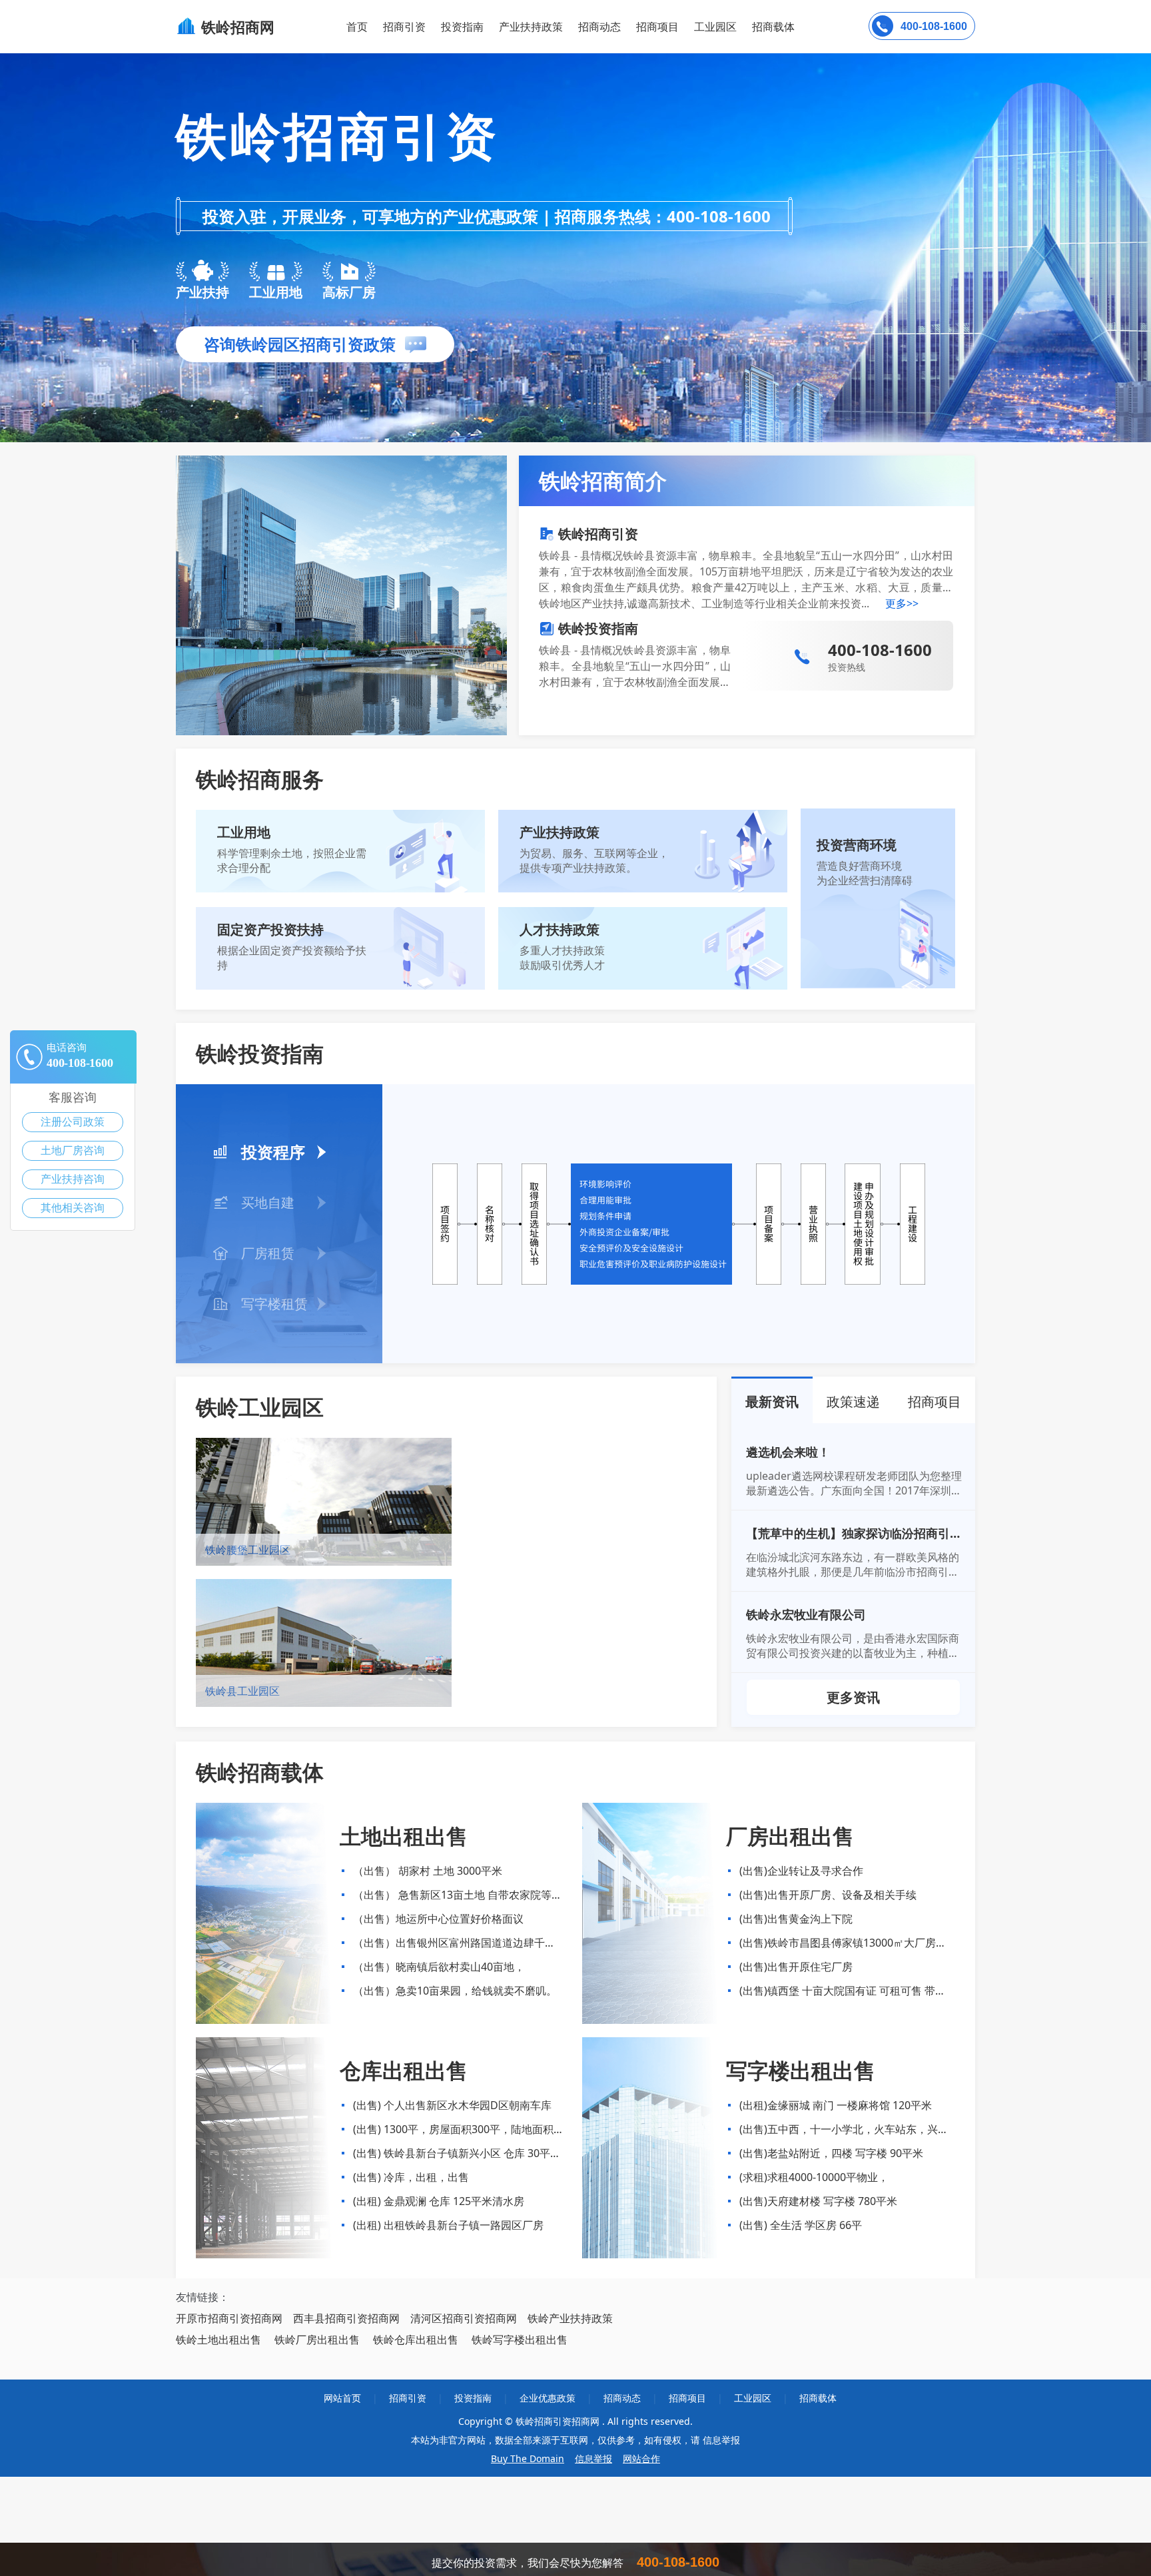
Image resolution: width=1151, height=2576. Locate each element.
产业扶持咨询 (73, 1179)
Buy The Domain (528, 2458)
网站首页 (342, 2398)
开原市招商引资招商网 (229, 2318)
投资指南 (462, 27)
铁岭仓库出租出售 (416, 2340)
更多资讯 (853, 1697)
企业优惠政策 (548, 2398)
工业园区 (715, 27)
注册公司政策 (73, 1122)
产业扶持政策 (531, 27)
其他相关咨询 (73, 1208)
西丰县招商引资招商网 (346, 2318)
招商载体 (818, 2398)
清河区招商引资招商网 (464, 2318)
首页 (357, 27)
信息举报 (593, 2458)
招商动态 (599, 27)
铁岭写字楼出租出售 (520, 2340)
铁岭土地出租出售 (218, 2340)
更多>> (902, 603)
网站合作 (641, 2458)
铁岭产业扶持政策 (570, 2318)
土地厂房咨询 (73, 1150)
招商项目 (657, 27)
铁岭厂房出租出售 (317, 2340)
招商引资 (404, 27)
